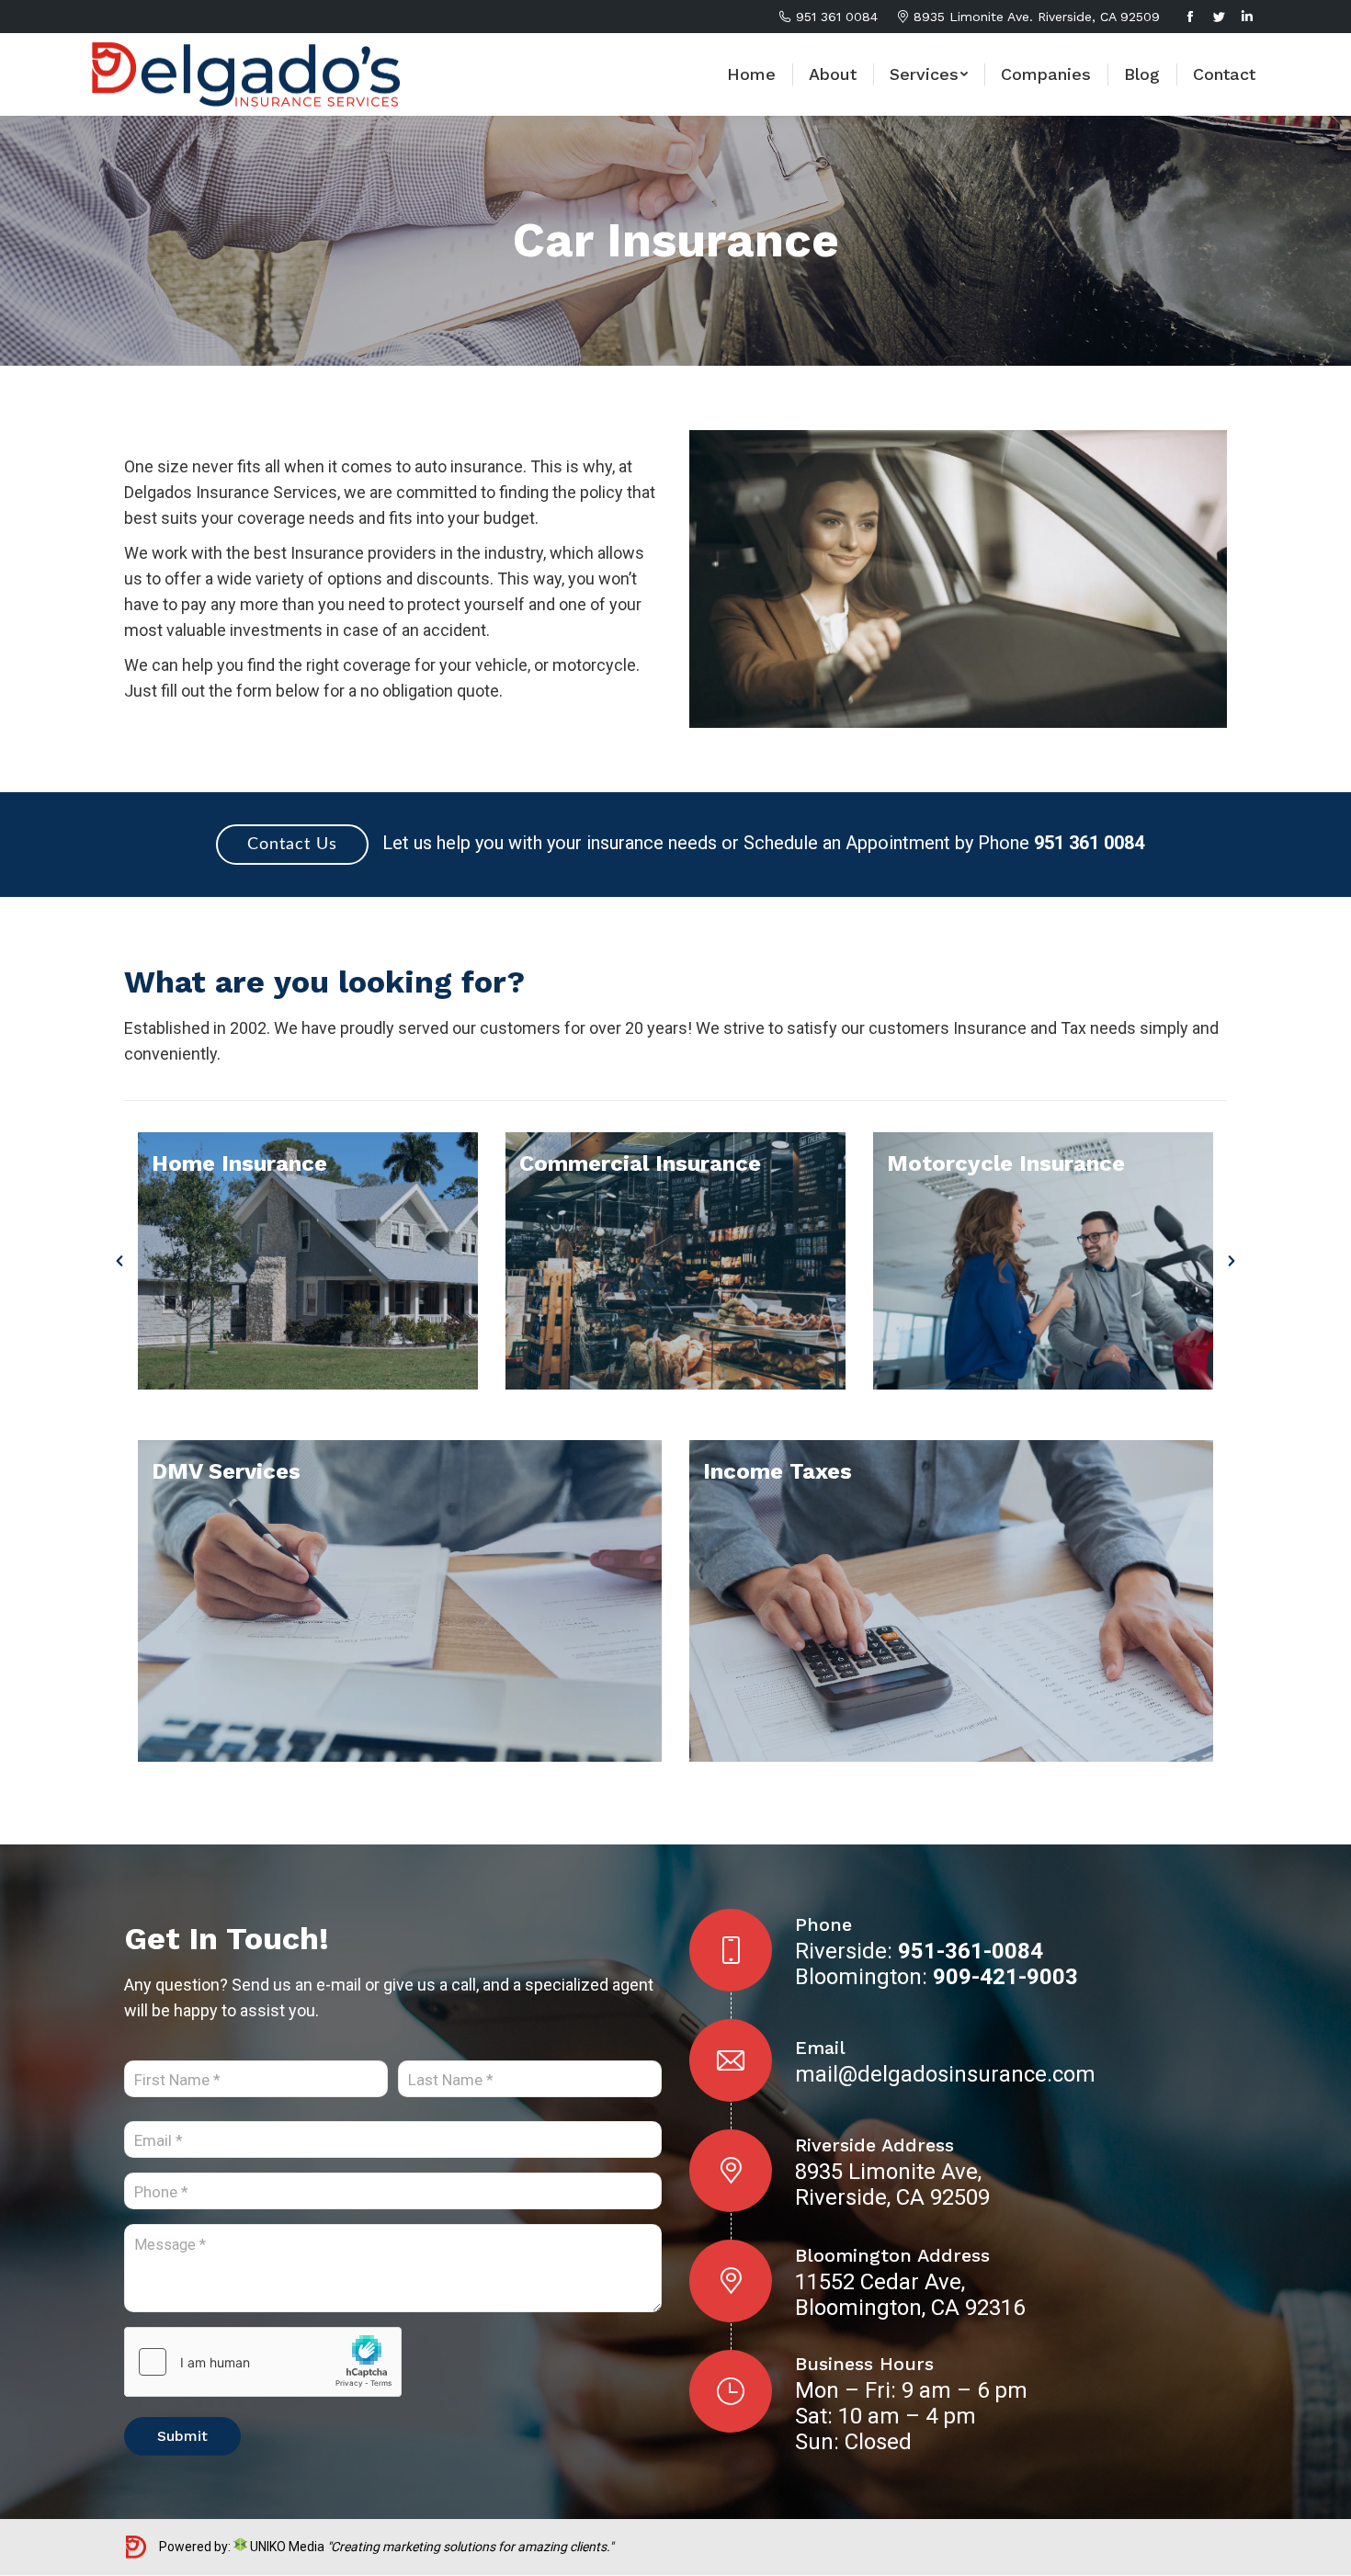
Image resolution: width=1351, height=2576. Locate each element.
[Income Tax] (951, 1601)
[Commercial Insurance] (675, 1261)
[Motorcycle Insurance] (1043, 1261)
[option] (308, 1261)
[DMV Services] (400, 1601)
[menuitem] (751, 74)
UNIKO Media (286, 2547)
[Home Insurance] (308, 1261)
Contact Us (292, 845)
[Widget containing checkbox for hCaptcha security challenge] (263, 2362)
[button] (119, 1261)
